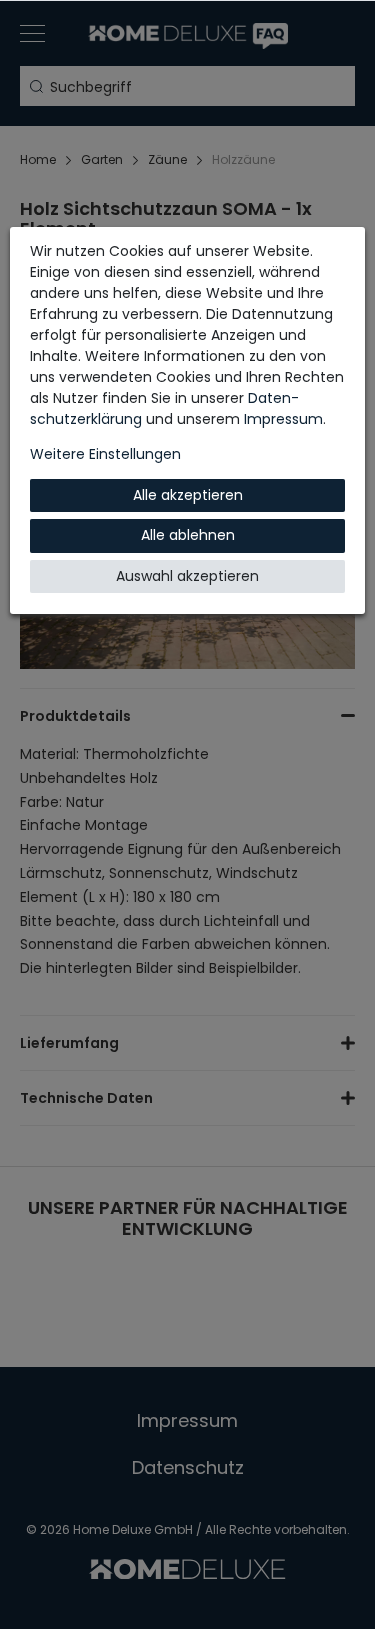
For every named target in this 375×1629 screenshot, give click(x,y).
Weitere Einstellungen (105, 454)
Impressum (283, 419)
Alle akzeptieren (188, 495)
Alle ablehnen (188, 535)
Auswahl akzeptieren (187, 576)
